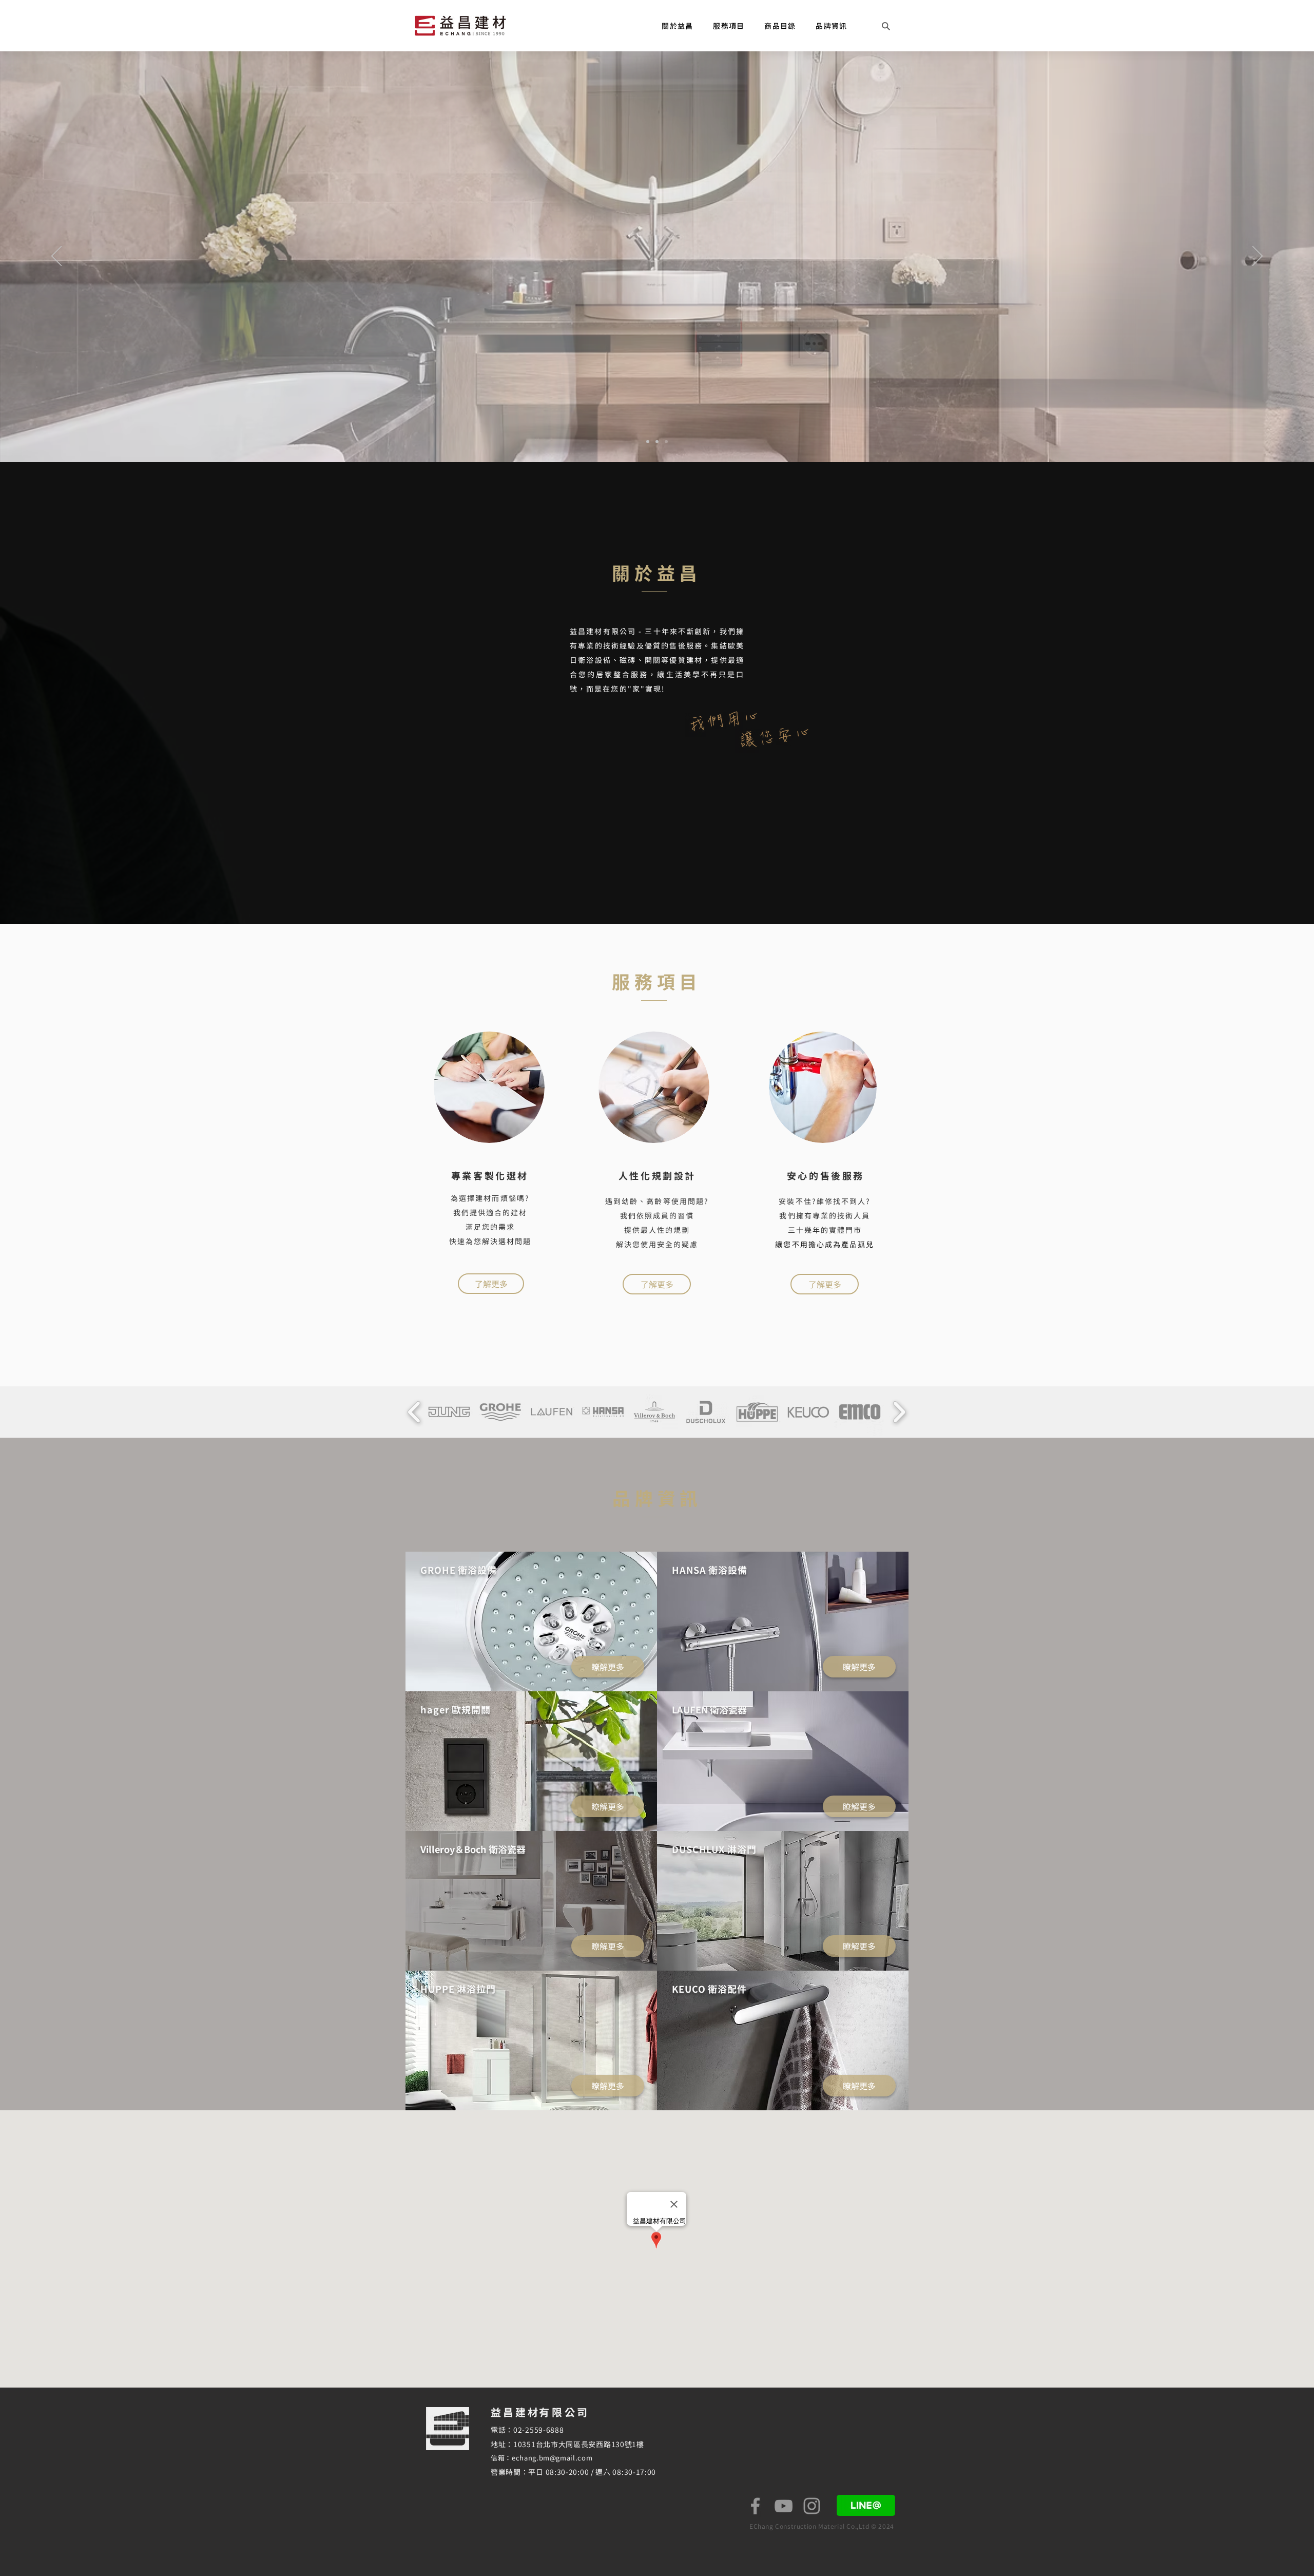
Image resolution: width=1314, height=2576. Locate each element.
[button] (678, 26)
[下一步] (1258, 257)
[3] (666, 442)
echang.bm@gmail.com (552, 2458)
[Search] (886, 26)
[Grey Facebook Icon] (755, 2506)
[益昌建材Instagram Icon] (812, 2506)
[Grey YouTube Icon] (784, 2506)
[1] (648, 442)
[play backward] (414, 1412)
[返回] (56, 257)
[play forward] (899, 1412)
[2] (657, 442)
